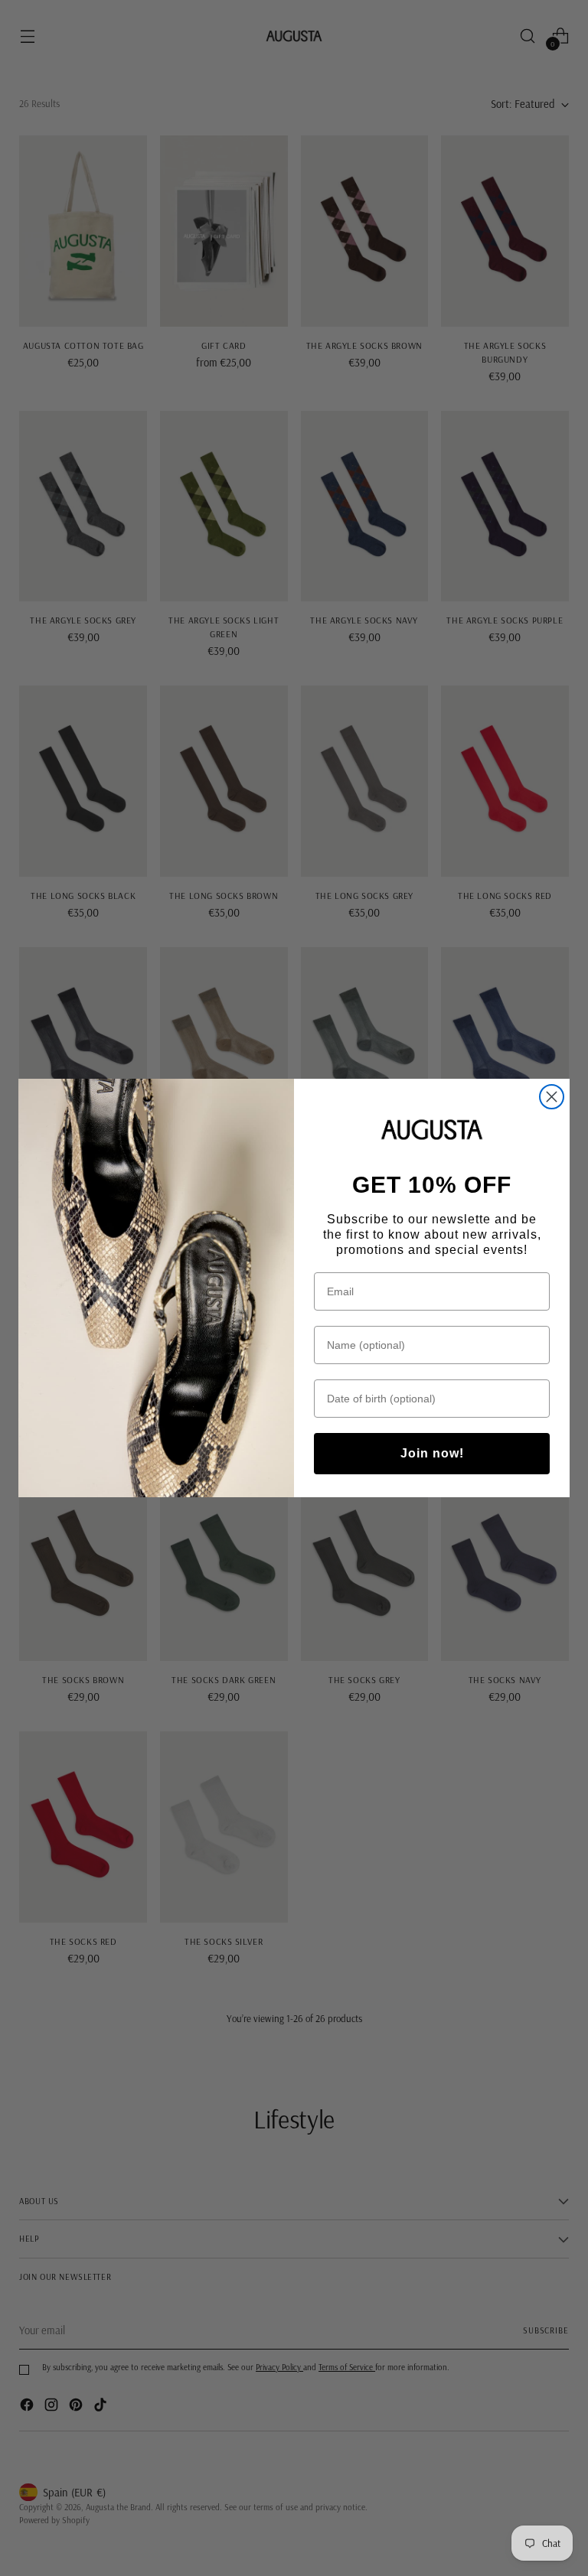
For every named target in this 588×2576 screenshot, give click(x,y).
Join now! (432, 1453)
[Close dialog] (552, 1097)
